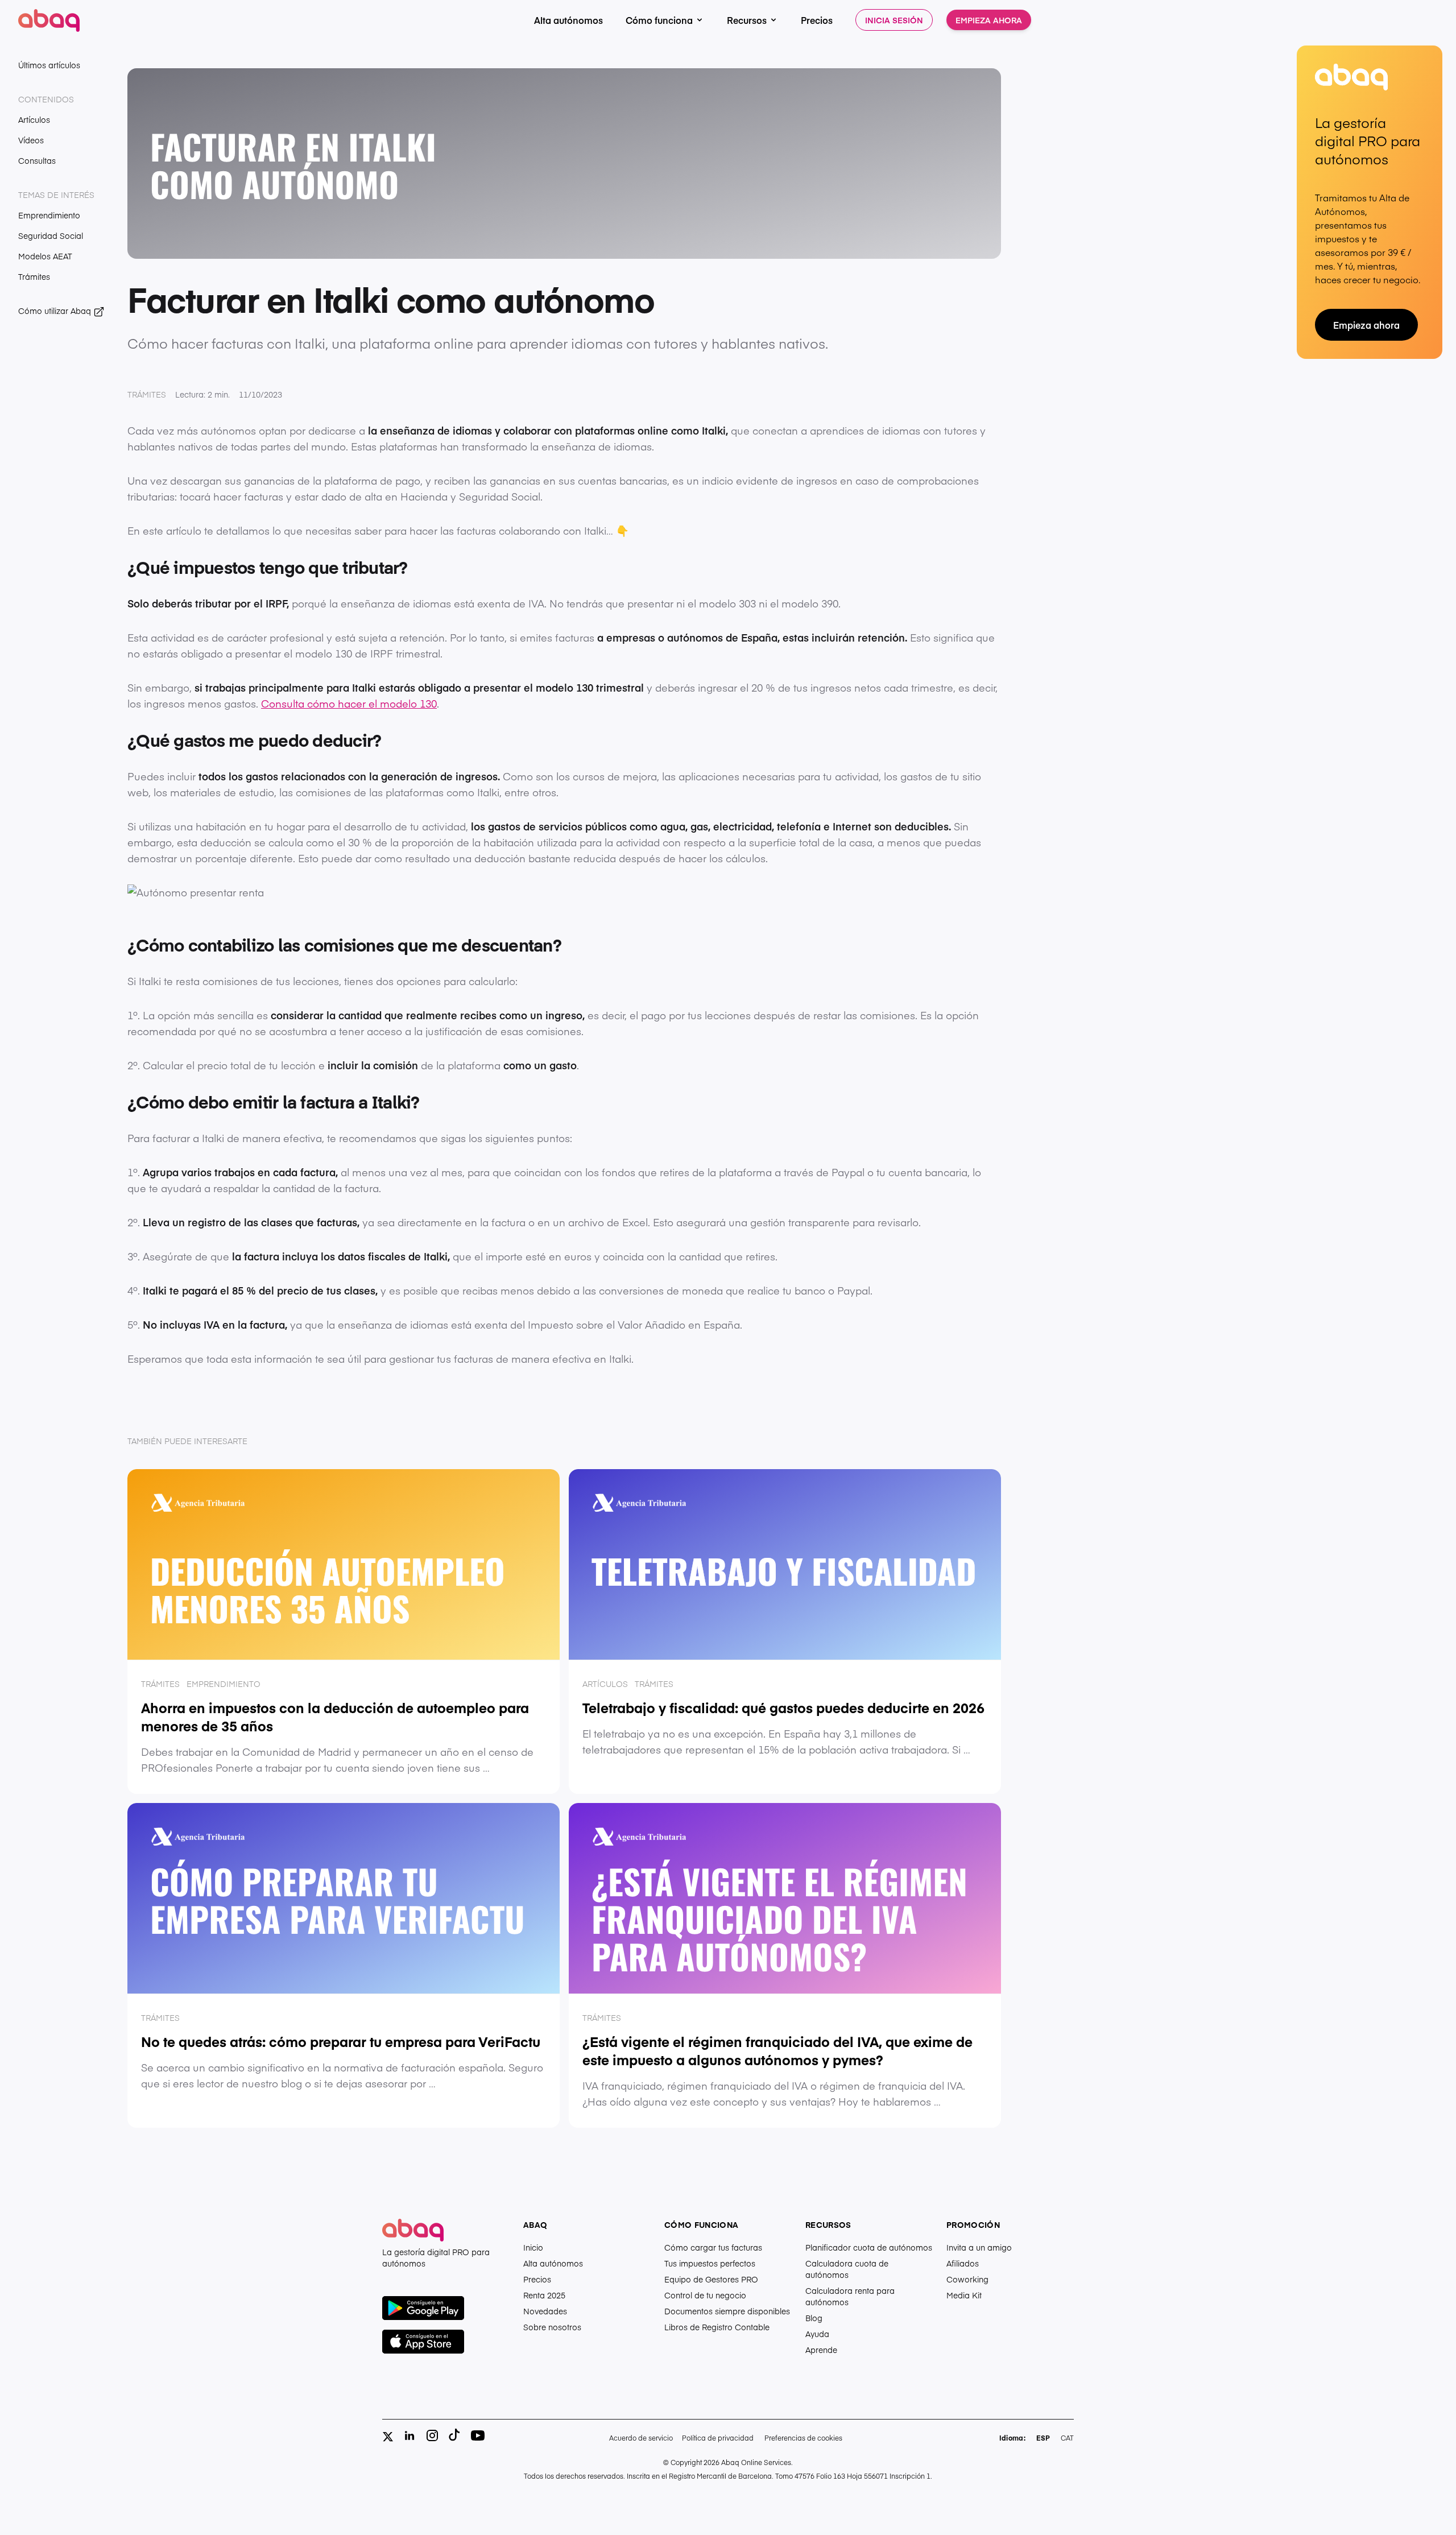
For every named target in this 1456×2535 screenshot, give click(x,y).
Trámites (34, 276)
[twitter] (388, 2437)
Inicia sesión (894, 20)
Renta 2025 (544, 2295)
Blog (814, 2318)
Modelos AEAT (45, 256)
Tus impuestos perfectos (710, 2263)
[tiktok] (455, 2435)
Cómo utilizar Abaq (56, 311)
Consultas (37, 160)
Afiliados (963, 2263)
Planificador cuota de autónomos (869, 2247)
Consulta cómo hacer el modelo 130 (349, 703)
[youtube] (478, 2435)
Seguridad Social (51, 235)
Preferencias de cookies (803, 2438)
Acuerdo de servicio (641, 2438)
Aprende (821, 2350)
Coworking (967, 2279)
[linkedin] (409, 2435)
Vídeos (31, 140)
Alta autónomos (568, 20)
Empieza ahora (989, 20)
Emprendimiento (49, 215)
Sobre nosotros (552, 2327)
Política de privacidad (718, 2438)
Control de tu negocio (705, 2295)
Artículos (34, 119)
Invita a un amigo (979, 2247)
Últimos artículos (49, 65)
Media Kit (964, 2295)
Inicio (533, 2247)
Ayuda (817, 2334)
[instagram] (432, 2435)
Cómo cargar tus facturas (713, 2247)
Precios (817, 20)
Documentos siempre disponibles (727, 2311)
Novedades (545, 2311)
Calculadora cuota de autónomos (847, 2269)
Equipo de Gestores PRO (711, 2279)
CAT (1067, 2438)
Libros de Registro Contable (717, 2327)
